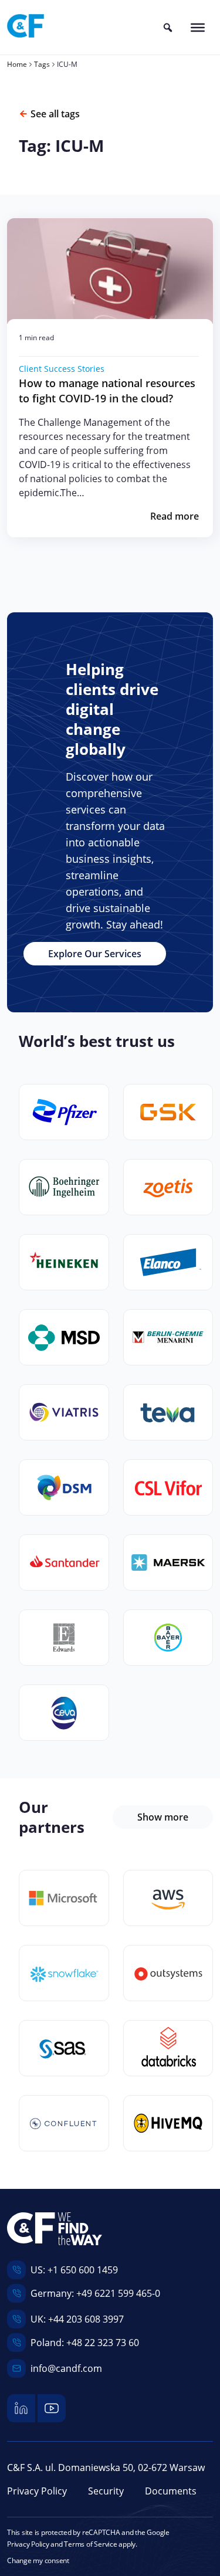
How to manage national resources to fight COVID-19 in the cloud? (107, 391)
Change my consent (38, 2560)
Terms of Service (90, 2544)
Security (106, 2491)
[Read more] (110, 271)
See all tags (55, 114)
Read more (175, 516)
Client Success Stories (62, 369)
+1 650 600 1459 (83, 2270)
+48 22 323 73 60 (103, 2343)
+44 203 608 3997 (86, 2319)
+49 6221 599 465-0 (118, 2293)
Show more (163, 1817)
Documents (171, 2491)
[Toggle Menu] (198, 27)
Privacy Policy (37, 2491)
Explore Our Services (95, 954)
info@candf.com (66, 2368)
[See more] (64, 1898)
